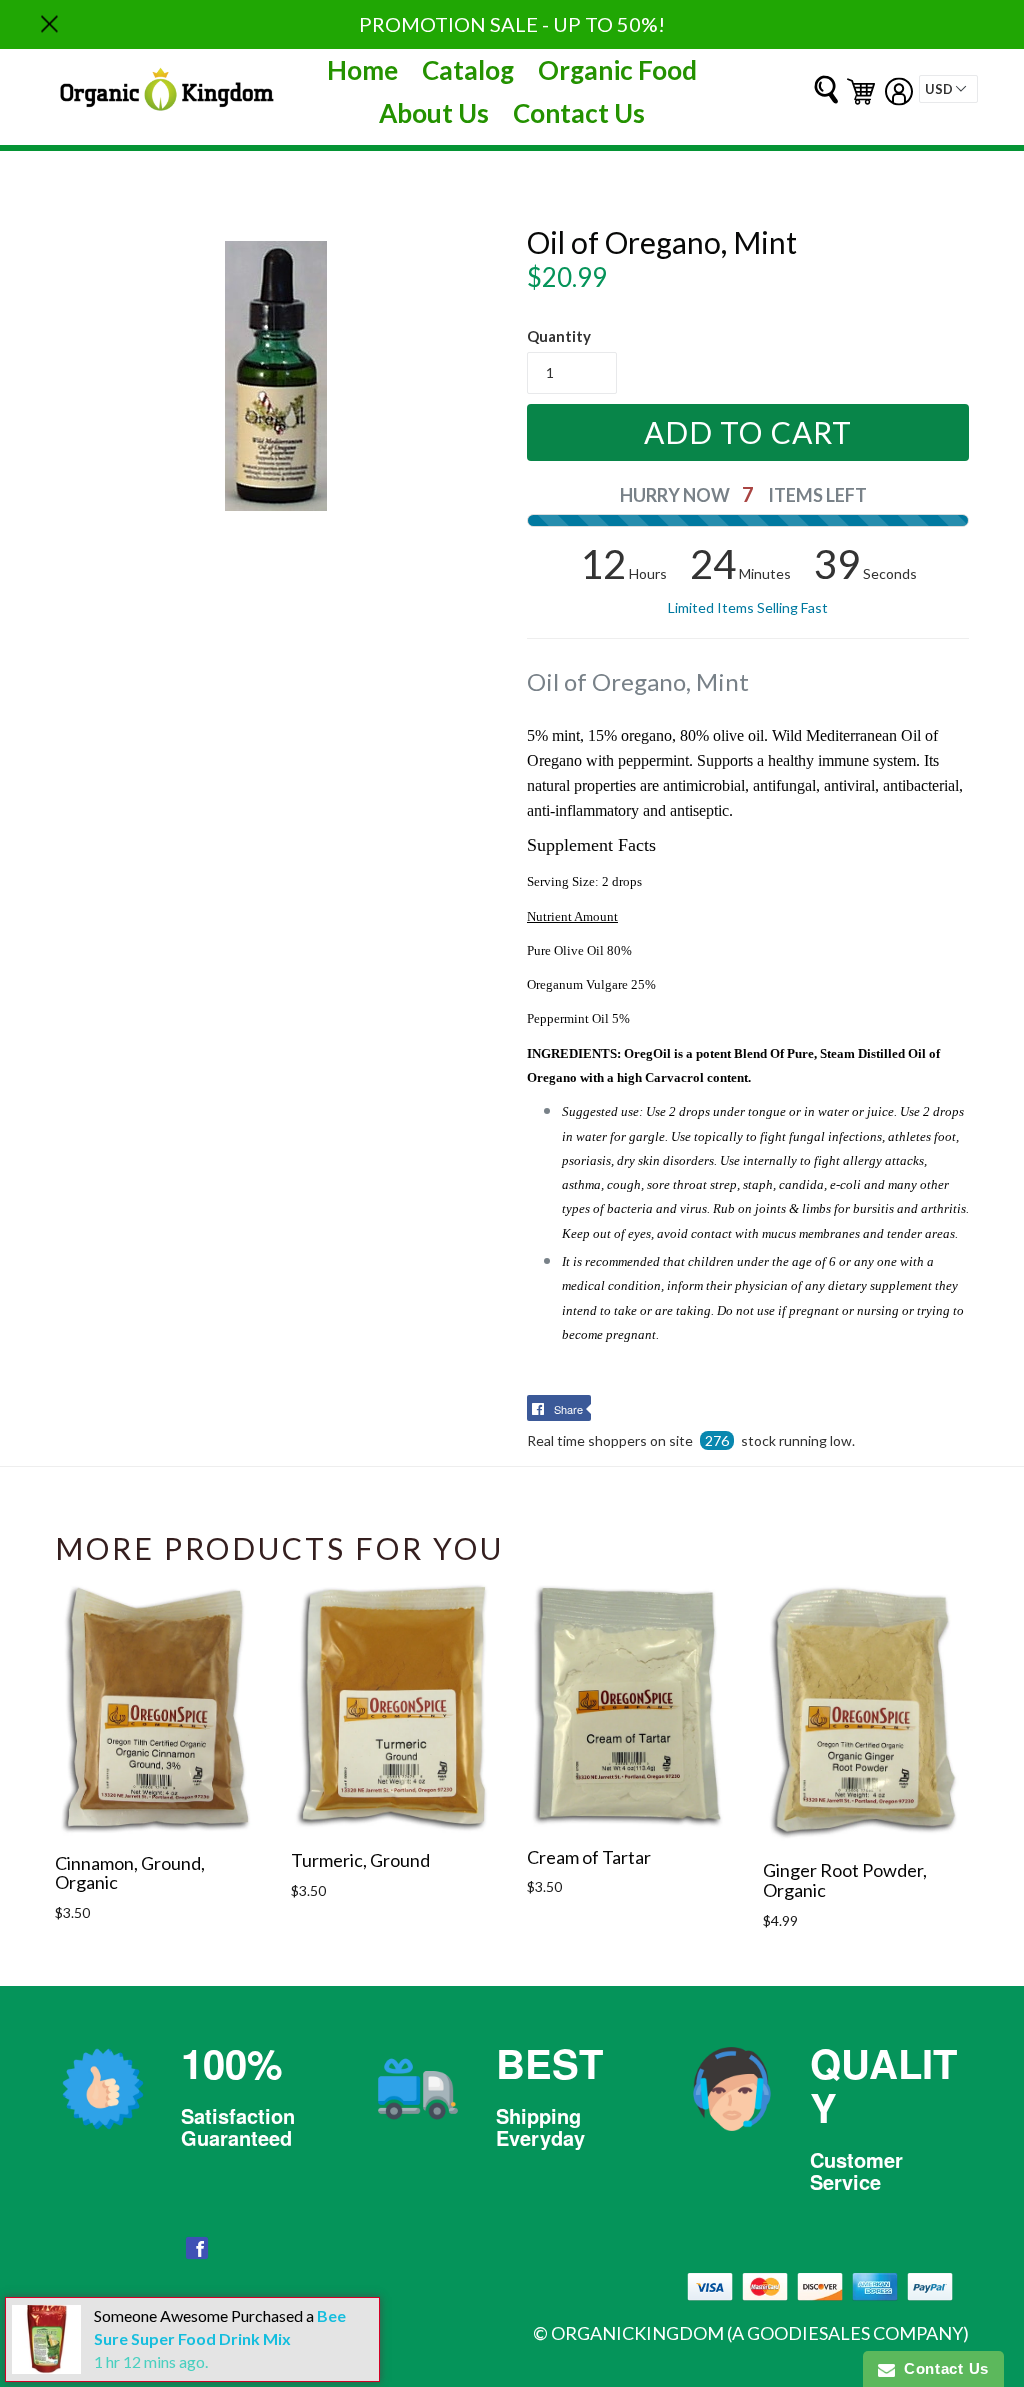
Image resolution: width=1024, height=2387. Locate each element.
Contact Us (579, 113)
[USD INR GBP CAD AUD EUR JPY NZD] (948, 89)
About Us (434, 113)
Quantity (559, 336)
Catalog (468, 70)
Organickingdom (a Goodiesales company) (760, 2333)
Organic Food (617, 70)
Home (362, 70)
